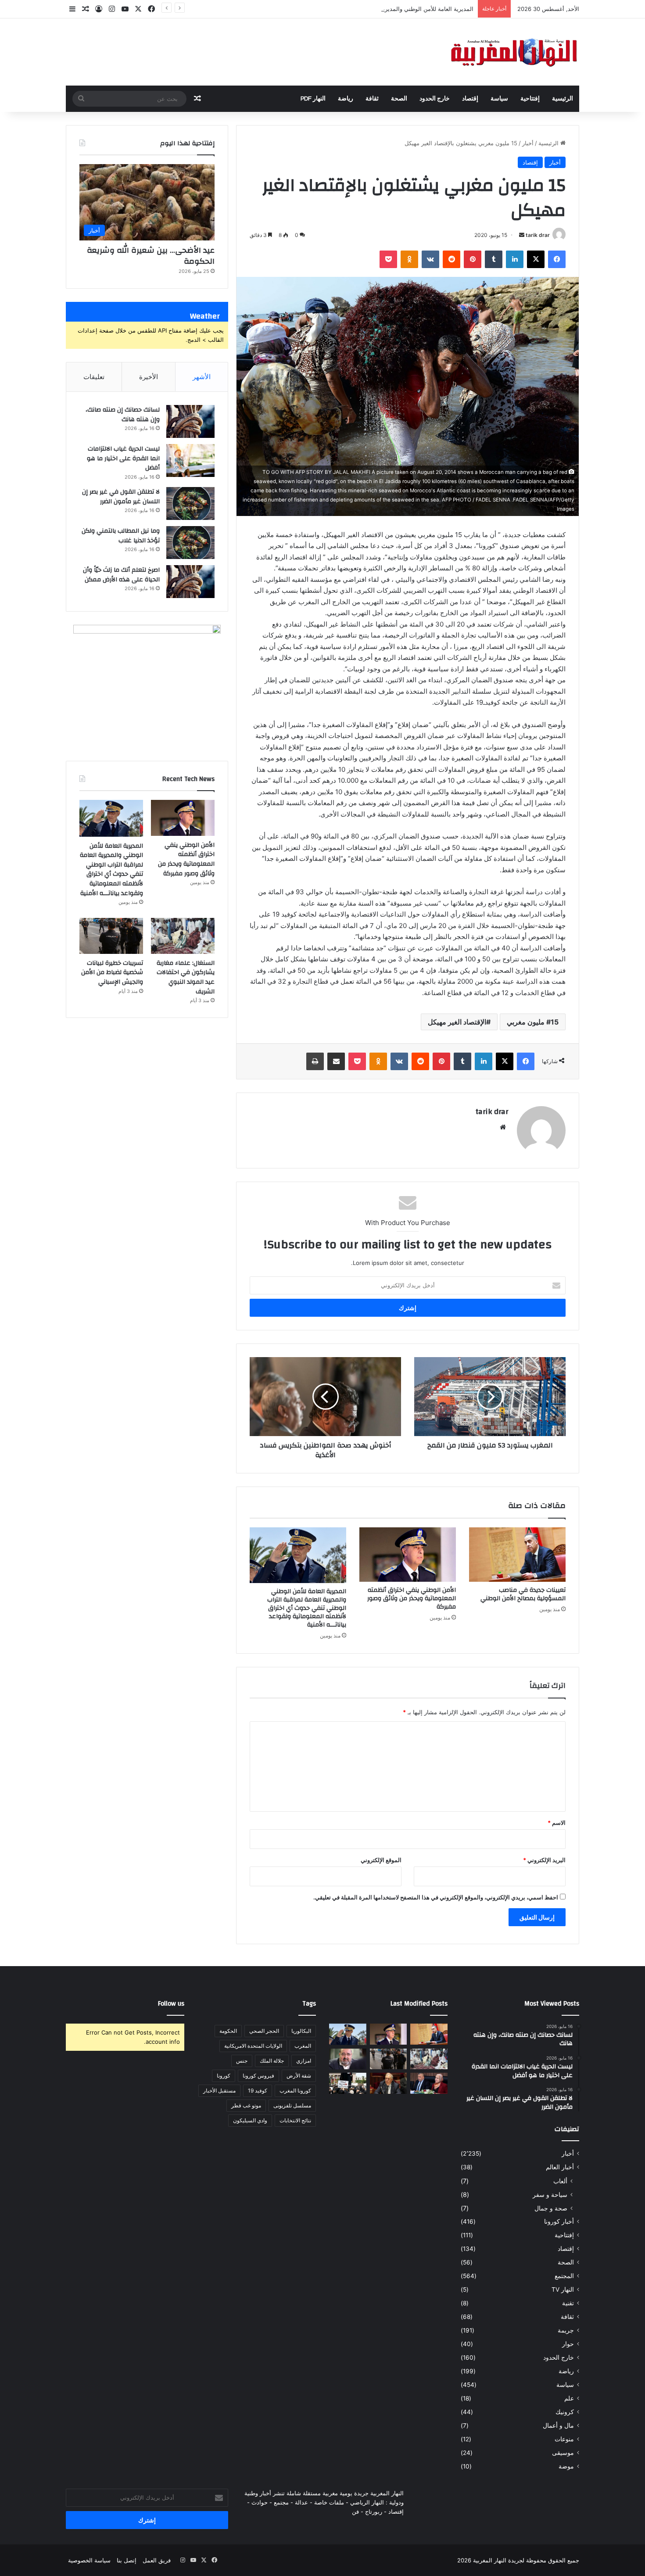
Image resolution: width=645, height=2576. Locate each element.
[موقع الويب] (503, 1127)
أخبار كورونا (559, 2221)
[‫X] (536, 259)
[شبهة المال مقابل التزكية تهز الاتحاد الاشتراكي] (348, 2059)
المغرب (303, 2046)
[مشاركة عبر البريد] (336, 1061)
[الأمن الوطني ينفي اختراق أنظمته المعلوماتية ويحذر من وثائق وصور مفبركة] (408, 1555)
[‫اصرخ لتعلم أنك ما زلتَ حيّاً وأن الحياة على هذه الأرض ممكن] (190, 582)
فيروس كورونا (258, 2076)
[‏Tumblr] (494, 259)
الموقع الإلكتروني (381, 1860)
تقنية (568, 2303)
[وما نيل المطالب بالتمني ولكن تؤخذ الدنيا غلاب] (190, 543)
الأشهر (202, 377)
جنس (242, 2061)
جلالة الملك (272, 2061)
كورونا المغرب (295, 2091)
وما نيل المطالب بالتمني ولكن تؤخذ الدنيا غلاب (121, 536)
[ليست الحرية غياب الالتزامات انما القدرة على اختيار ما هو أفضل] (190, 460)
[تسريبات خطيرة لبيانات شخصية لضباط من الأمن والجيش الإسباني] (111, 936)
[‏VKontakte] (430, 259)
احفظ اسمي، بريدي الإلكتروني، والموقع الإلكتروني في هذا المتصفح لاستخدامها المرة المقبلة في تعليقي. (436, 1897)
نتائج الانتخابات (295, 2120)
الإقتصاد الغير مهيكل (457, 1022)
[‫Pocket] (388, 259)
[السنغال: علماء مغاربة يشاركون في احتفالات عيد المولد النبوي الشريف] (183, 936)
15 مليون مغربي (533, 1022)
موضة (566, 2466)
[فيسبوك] (557, 259)
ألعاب (560, 2181)
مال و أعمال (558, 2426)
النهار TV (563, 2289)
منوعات (564, 2439)
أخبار (528, 143)
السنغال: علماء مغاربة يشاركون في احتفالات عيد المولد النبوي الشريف (186, 977)
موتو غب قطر (246, 2105)
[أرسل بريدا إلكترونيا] (522, 235)
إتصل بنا (127, 2560)
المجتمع (564, 2276)
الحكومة (228, 2031)
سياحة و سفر (550, 2194)
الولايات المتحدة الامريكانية (253, 2046)
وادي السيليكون (250, 2120)
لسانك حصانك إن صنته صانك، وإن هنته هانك (123, 415)
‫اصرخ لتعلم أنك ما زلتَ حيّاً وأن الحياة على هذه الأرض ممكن (121, 575)
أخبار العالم (560, 2167)
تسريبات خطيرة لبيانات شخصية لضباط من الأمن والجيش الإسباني (112, 973)
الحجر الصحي (264, 2031)
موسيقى (563, 2453)
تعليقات (94, 377)
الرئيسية (563, 99)
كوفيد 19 (258, 2091)
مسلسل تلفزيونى (292, 2105)
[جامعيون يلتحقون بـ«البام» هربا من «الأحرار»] (429, 2083)
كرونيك (565, 2412)
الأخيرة (149, 377)
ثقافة (372, 99)
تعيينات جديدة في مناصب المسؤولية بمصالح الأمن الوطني (523, 1594)
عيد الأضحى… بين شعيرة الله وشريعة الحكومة (151, 256)
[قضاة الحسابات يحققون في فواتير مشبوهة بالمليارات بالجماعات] (389, 2083)
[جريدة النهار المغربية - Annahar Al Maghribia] (513, 52)
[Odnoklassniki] (409, 259)
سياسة (499, 99)
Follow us (171, 2004)
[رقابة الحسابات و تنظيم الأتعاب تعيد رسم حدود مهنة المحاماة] (348, 2083)
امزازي (304, 2061)
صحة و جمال (551, 2208)
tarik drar (538, 235)
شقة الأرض (299, 2076)
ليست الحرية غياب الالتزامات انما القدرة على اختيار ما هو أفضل (123, 458)
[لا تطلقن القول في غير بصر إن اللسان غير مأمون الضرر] (190, 503)
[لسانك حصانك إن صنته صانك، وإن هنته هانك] (190, 421)
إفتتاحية (530, 99)
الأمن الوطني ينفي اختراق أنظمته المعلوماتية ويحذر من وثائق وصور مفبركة (412, 1598)
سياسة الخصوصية (89, 2560)
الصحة (399, 99)
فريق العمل (157, 2560)
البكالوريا (301, 2031)
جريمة (566, 2330)
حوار (568, 2344)
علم (569, 2398)
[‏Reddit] (451, 259)
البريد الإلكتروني (544, 1860)
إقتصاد (470, 99)
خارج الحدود (435, 99)
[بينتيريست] (473, 259)
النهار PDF (313, 99)
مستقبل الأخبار (219, 2091)
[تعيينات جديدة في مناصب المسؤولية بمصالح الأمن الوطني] (517, 1555)
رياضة (346, 99)
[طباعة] (315, 1061)
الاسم (557, 1823)
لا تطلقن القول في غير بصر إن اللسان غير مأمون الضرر (121, 497)
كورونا (224, 2076)
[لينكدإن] (515, 259)
